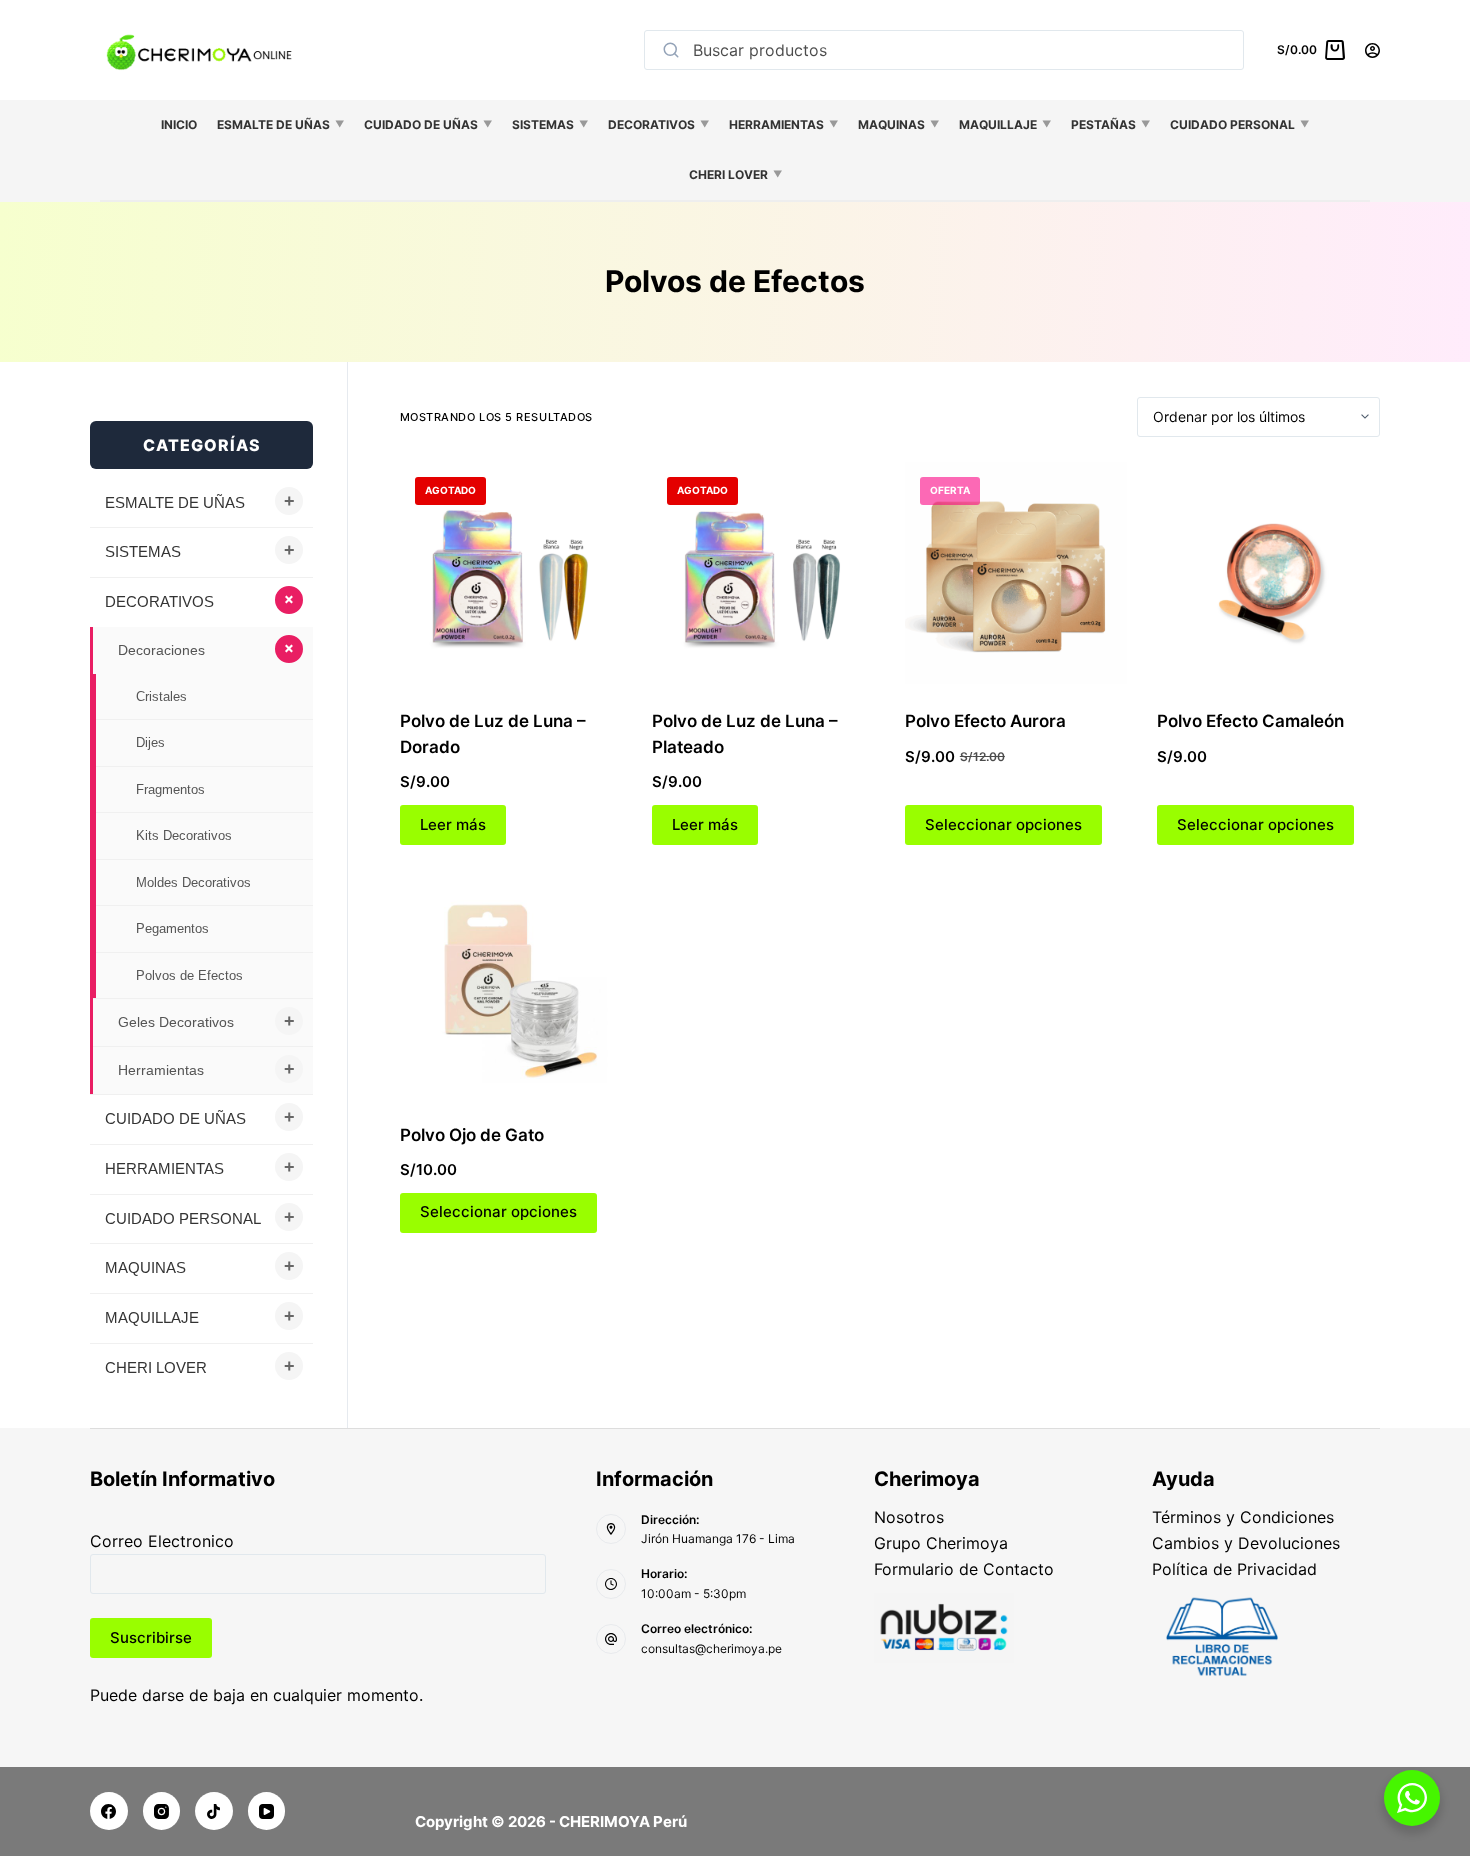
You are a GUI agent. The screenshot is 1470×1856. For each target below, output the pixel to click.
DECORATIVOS (658, 124)
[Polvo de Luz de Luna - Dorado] (511, 573)
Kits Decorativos (184, 835)
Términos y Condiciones (1243, 1517)
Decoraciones (161, 650)
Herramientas (161, 1070)
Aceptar (99, 1783)
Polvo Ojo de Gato (472, 1135)
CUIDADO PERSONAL (1239, 124)
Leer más (453, 824)
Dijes (150, 742)
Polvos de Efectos (189, 975)
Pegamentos (172, 928)
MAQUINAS (898, 124)
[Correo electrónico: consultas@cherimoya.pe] (611, 1639)
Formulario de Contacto (964, 1569)
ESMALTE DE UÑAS (280, 124)
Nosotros (909, 1517)
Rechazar (202, 1783)
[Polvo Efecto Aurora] (1016, 573)
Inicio (179, 124)
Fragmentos (170, 789)
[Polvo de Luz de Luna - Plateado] (763, 573)
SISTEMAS (550, 124)
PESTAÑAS (1110, 124)
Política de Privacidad (1234, 1569)
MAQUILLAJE (1005, 124)
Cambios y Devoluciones (1246, 1543)
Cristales (161, 696)
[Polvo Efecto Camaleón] (1268, 573)
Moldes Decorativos (193, 882)
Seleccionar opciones (1003, 824)
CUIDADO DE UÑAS (428, 124)
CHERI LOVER (735, 174)
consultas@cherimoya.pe (711, 1648)
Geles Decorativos (176, 1022)
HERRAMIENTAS (783, 124)
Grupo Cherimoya (941, 1543)
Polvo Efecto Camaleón (1250, 721)
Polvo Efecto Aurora (985, 721)
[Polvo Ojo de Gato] (511, 986)
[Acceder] (1372, 50)
